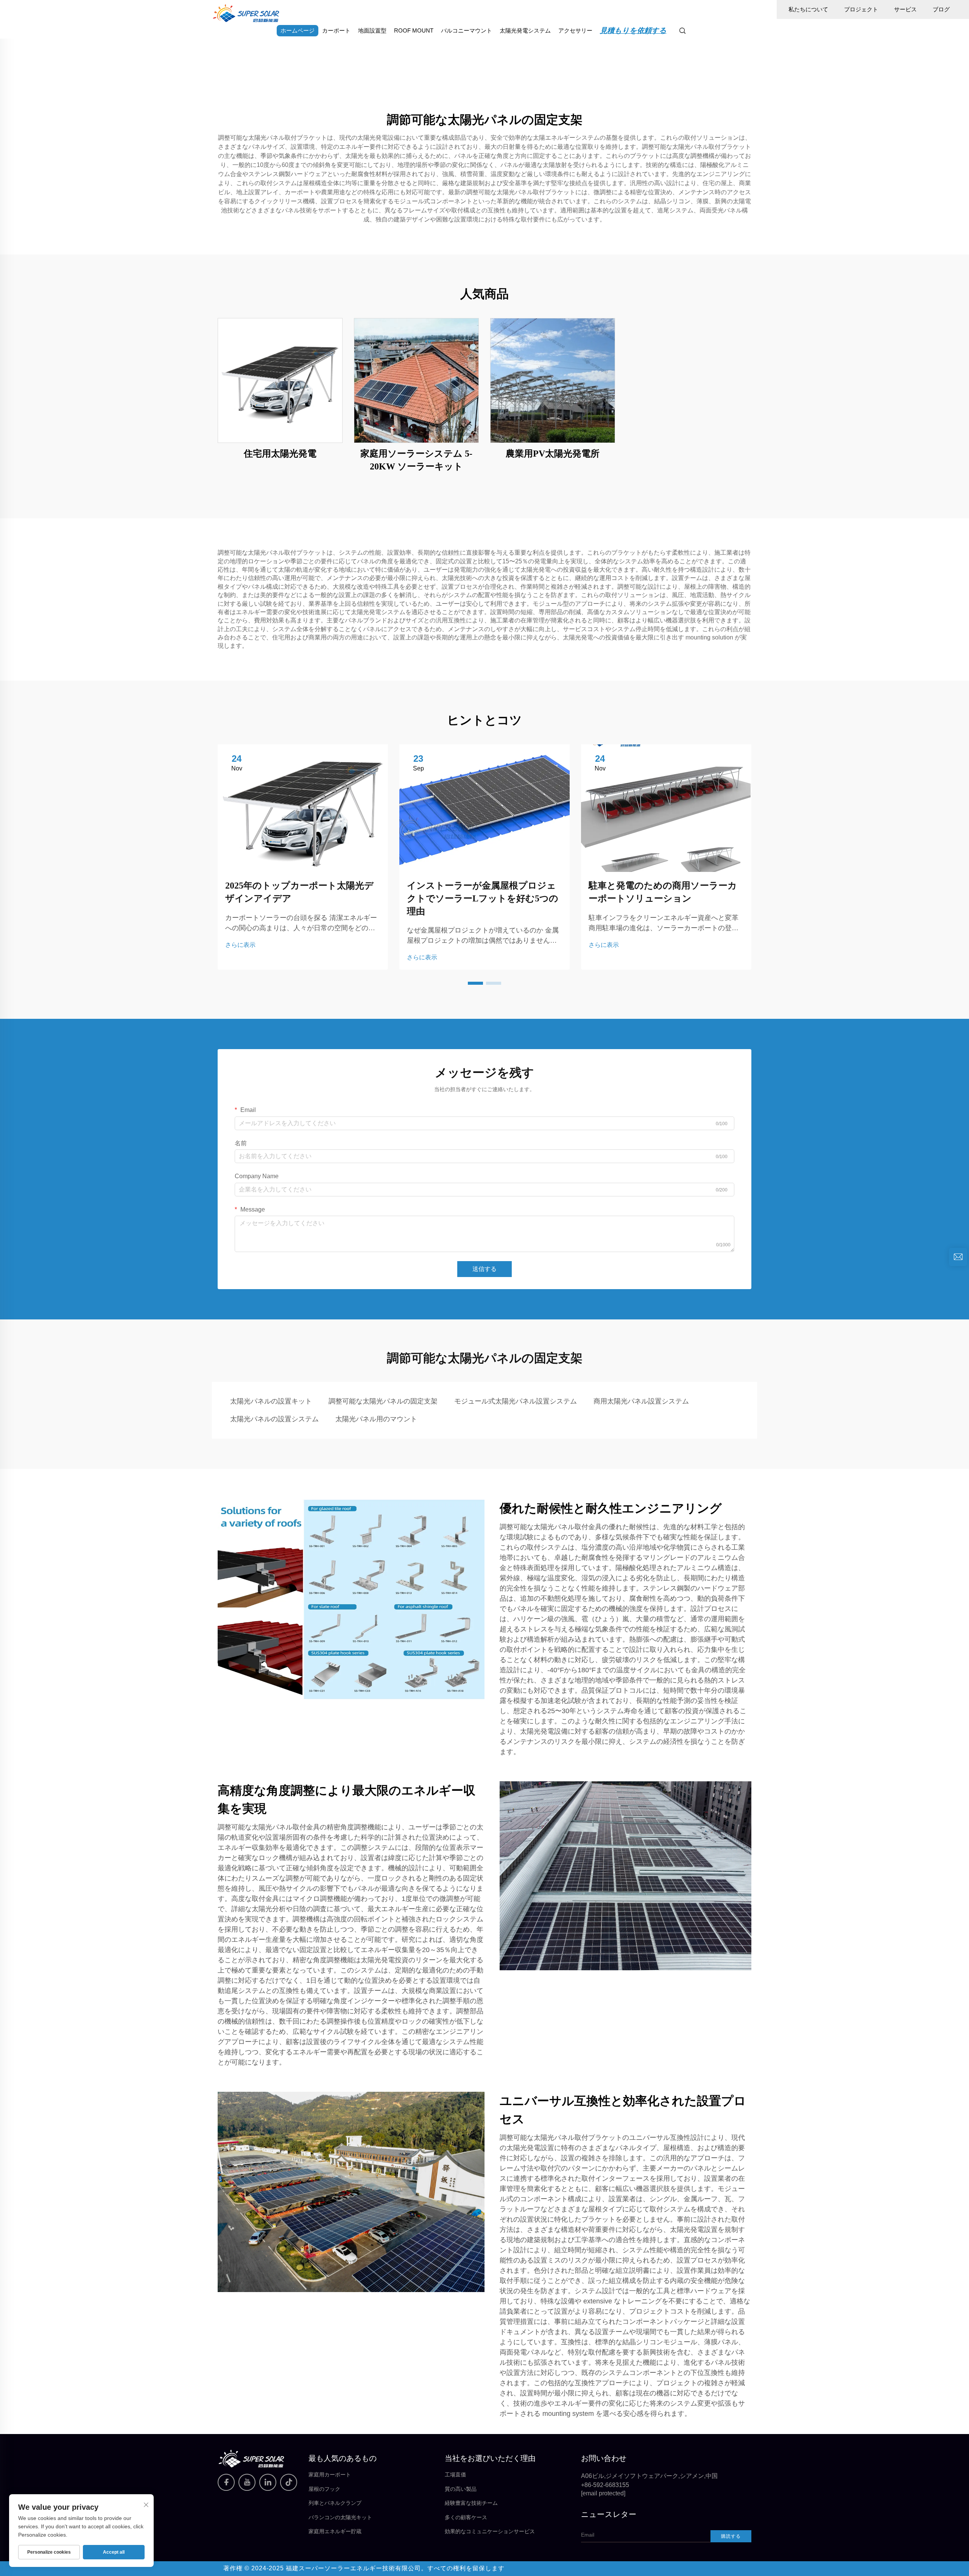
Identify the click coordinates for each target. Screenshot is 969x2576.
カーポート (336, 30)
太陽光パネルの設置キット (271, 1401)
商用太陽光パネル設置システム (641, 1401)
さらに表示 (240, 945)
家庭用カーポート (330, 2475)
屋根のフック (324, 2489)
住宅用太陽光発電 (280, 454)
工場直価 (455, 2475)
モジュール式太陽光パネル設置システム (516, 1401)
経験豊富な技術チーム (471, 2503)
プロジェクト (861, 9)
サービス (905, 9)
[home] (246, 13)
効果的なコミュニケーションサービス (490, 2531)
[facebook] (226, 2482)
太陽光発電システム (525, 30)
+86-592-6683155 (605, 2485)
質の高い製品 (461, 2489)
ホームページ (298, 30)
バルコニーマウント (467, 30)
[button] (475, 983)
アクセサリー (575, 30)
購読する (731, 2536)
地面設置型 (372, 30)
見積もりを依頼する (633, 30)
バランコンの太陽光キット (340, 2517)
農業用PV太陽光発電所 (553, 454)
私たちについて (808, 9)
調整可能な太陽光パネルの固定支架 (383, 1401)
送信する (484, 1269)
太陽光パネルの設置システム (274, 1419)
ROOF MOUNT (414, 30)
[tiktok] (289, 2482)
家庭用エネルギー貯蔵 (335, 2531)
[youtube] (247, 2482)
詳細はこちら (280, 380)
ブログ (941, 9)
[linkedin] (268, 2482)
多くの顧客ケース (466, 2517)
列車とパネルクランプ (335, 2503)
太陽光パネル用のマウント (376, 1419)
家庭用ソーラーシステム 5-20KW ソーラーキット (416, 460)
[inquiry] (958, 1257)
